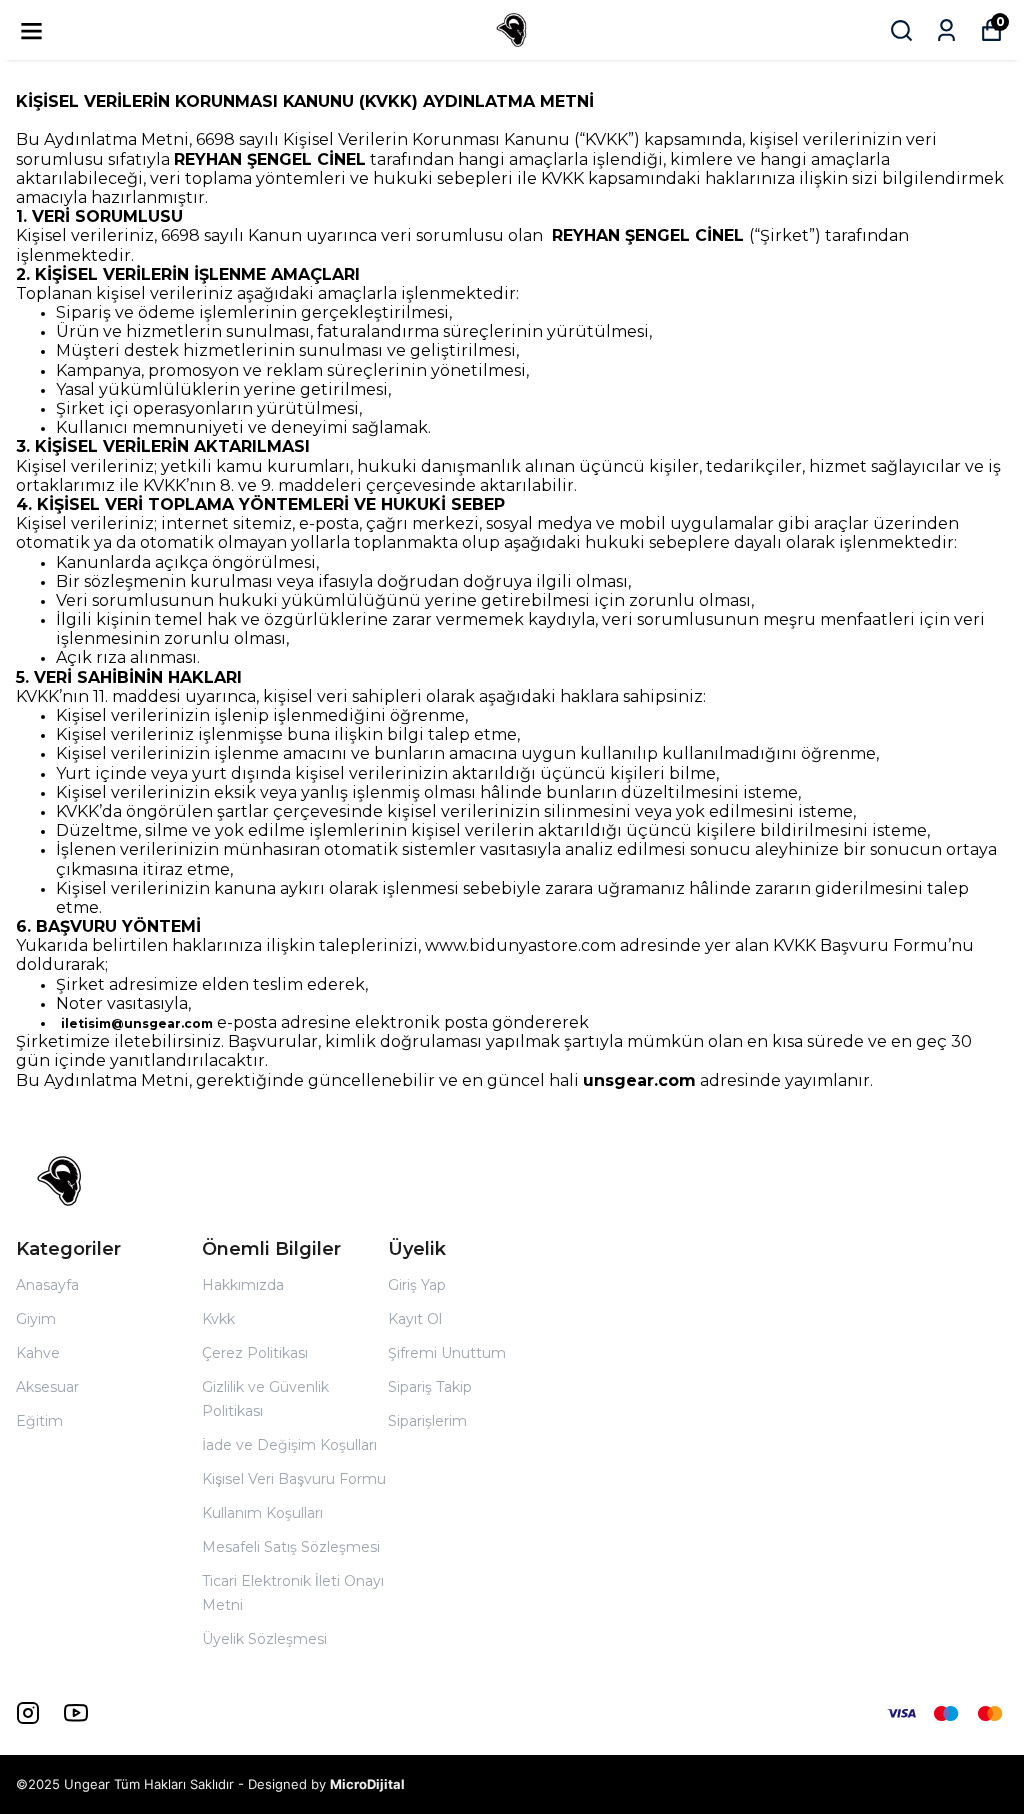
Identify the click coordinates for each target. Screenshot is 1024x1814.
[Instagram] (28, 1713)
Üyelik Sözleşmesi (264, 1639)
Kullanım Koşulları (262, 1513)
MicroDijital (367, 1784)
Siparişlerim (427, 1421)
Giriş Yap (417, 1285)
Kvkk (218, 1319)
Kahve (38, 1353)
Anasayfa (47, 1285)
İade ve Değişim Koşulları (289, 1445)
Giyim (36, 1319)
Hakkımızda (243, 1285)
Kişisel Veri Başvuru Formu (294, 1479)
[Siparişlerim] (946, 30)
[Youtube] (76, 1713)
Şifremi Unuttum (447, 1353)
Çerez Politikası (255, 1353)
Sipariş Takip (430, 1387)
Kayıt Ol (415, 1319)
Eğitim (39, 1421)
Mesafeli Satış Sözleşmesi (291, 1547)
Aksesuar (47, 1387)
